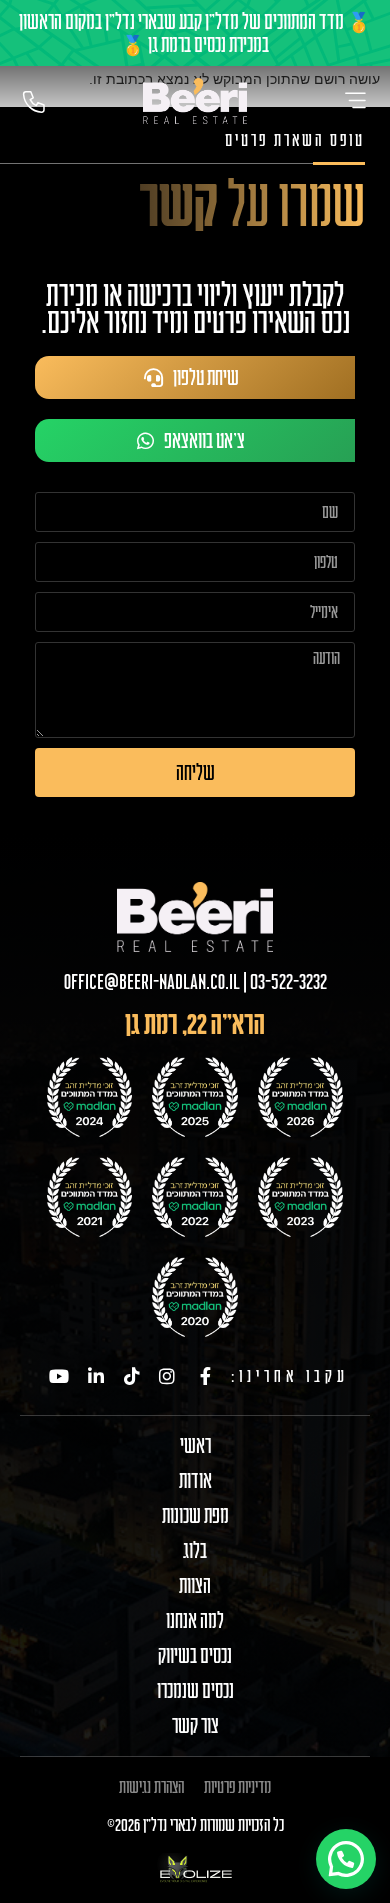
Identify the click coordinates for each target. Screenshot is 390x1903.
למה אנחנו (195, 1621)
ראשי (195, 1446)
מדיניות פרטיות (237, 1786)
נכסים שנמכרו (195, 1691)
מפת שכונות (195, 1516)
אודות (195, 1481)
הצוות (195, 1586)
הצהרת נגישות (151, 1786)
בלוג (195, 1551)
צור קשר (195, 1726)
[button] (346, 1859)
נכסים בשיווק (195, 1656)
